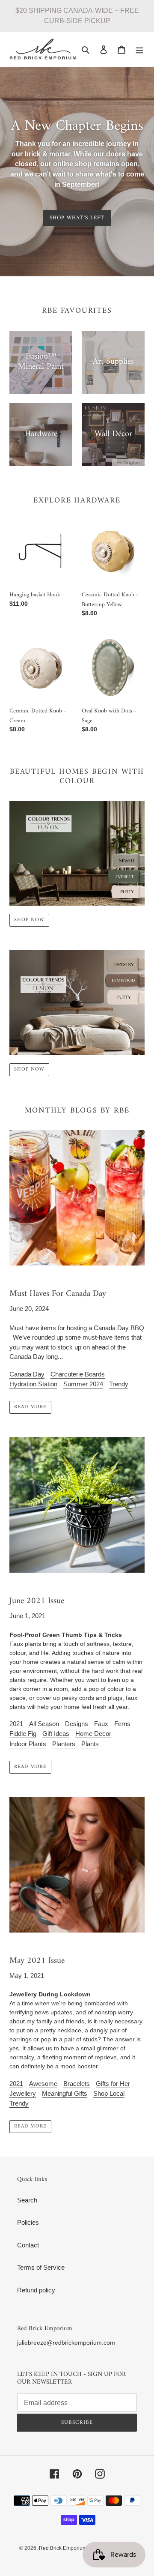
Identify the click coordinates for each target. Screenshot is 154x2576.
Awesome (43, 2084)
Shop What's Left (77, 218)
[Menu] (139, 49)
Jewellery (23, 2093)
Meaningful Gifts (65, 2093)
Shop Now (29, 920)
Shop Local (109, 2093)
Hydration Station (33, 1384)
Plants (90, 1744)
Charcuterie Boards (78, 1374)
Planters (64, 1744)
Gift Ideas (56, 1734)
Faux (101, 1724)
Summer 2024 (83, 1384)
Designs (77, 1724)
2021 (16, 1724)
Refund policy (36, 2290)
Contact (28, 2245)
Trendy (119, 1384)
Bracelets (77, 2084)
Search (27, 2200)
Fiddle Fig (23, 1734)
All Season (44, 1724)
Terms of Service (41, 2267)
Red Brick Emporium (63, 2548)
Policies (28, 2222)
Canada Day (27, 1374)
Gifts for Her (113, 2084)
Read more (30, 1407)
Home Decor (93, 1734)
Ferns (122, 1724)
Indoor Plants (28, 1744)
